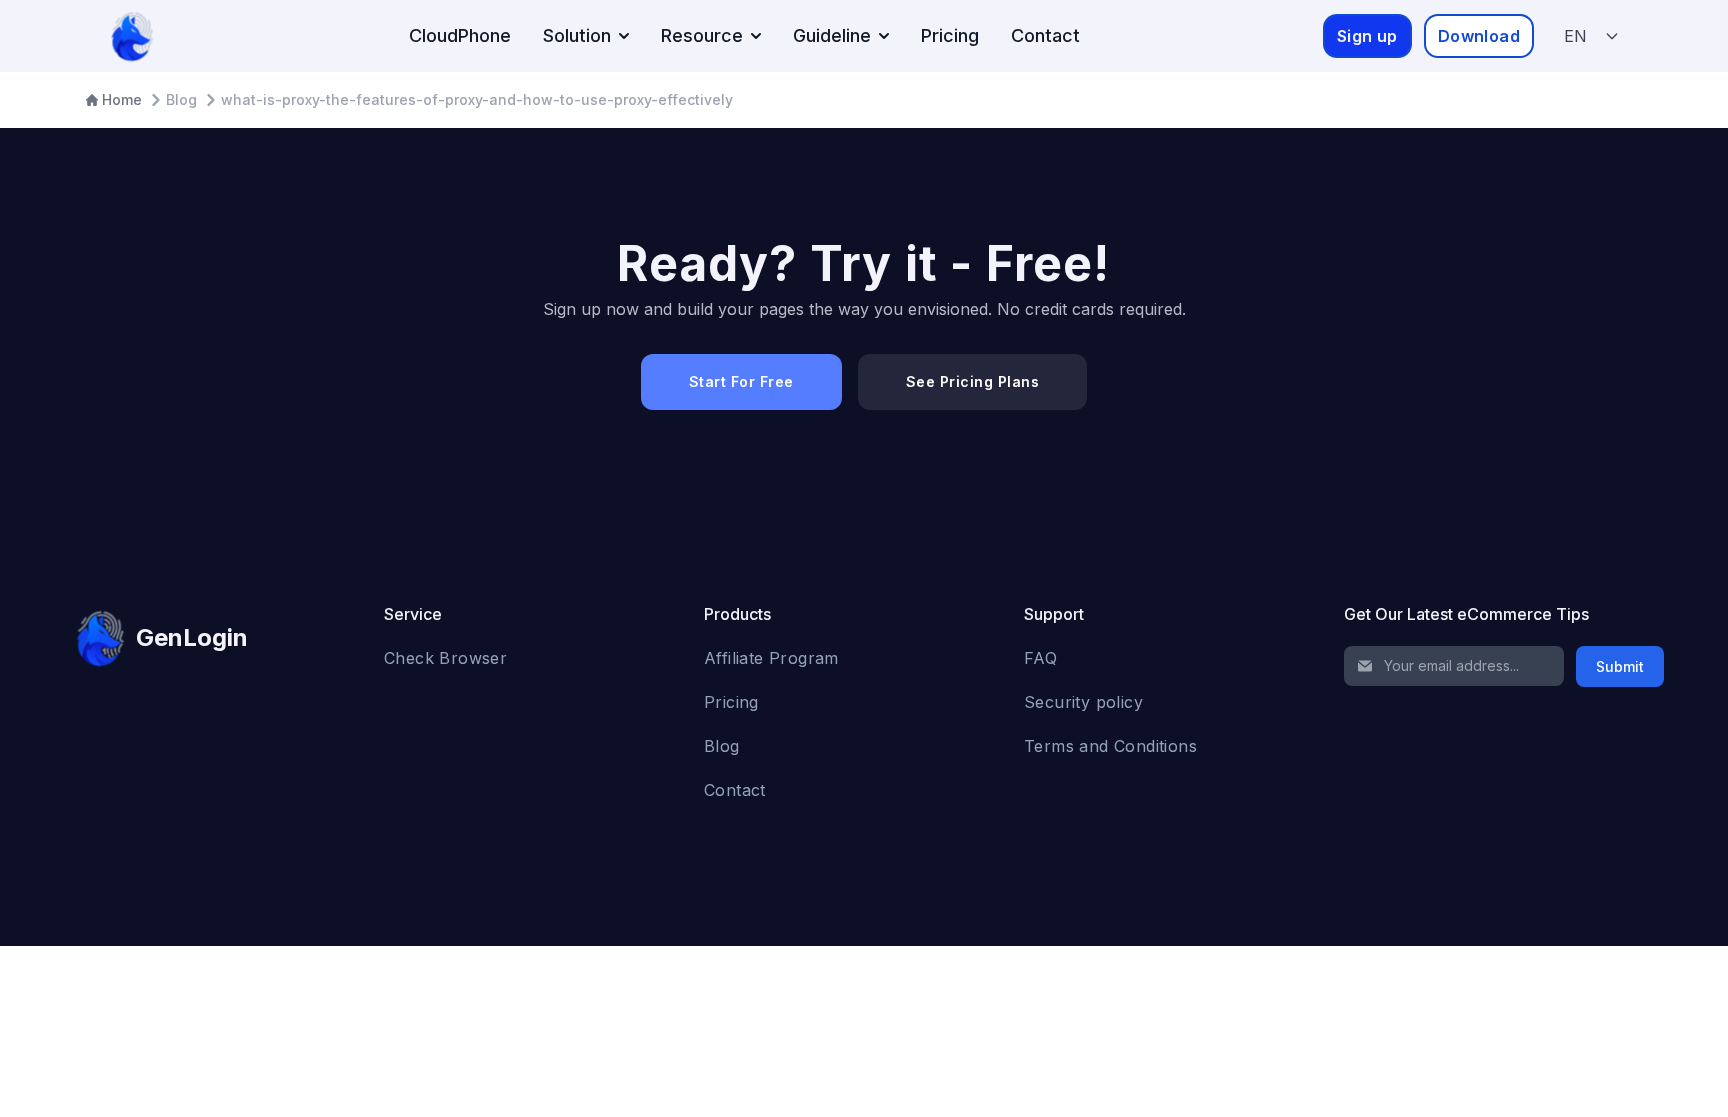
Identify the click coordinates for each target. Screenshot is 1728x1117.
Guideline (832, 35)
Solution (577, 35)
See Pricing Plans (973, 381)
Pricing (950, 35)
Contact (1045, 35)
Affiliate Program (771, 658)
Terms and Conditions (1110, 746)
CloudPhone (460, 35)
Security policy (1083, 702)
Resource (702, 35)
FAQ (1040, 658)
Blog (722, 746)
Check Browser (445, 658)
